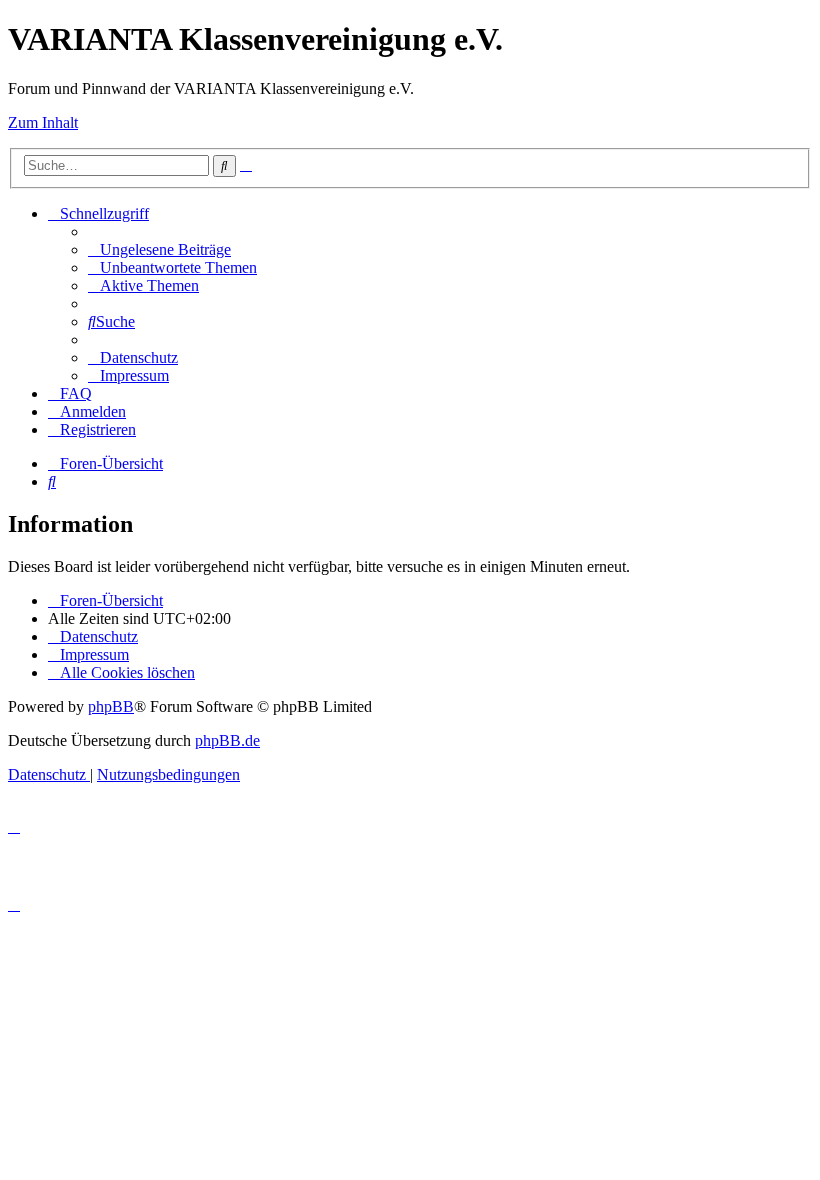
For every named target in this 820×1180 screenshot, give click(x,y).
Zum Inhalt (43, 122)
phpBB (111, 706)
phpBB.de (227, 740)
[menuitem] (159, 249)
